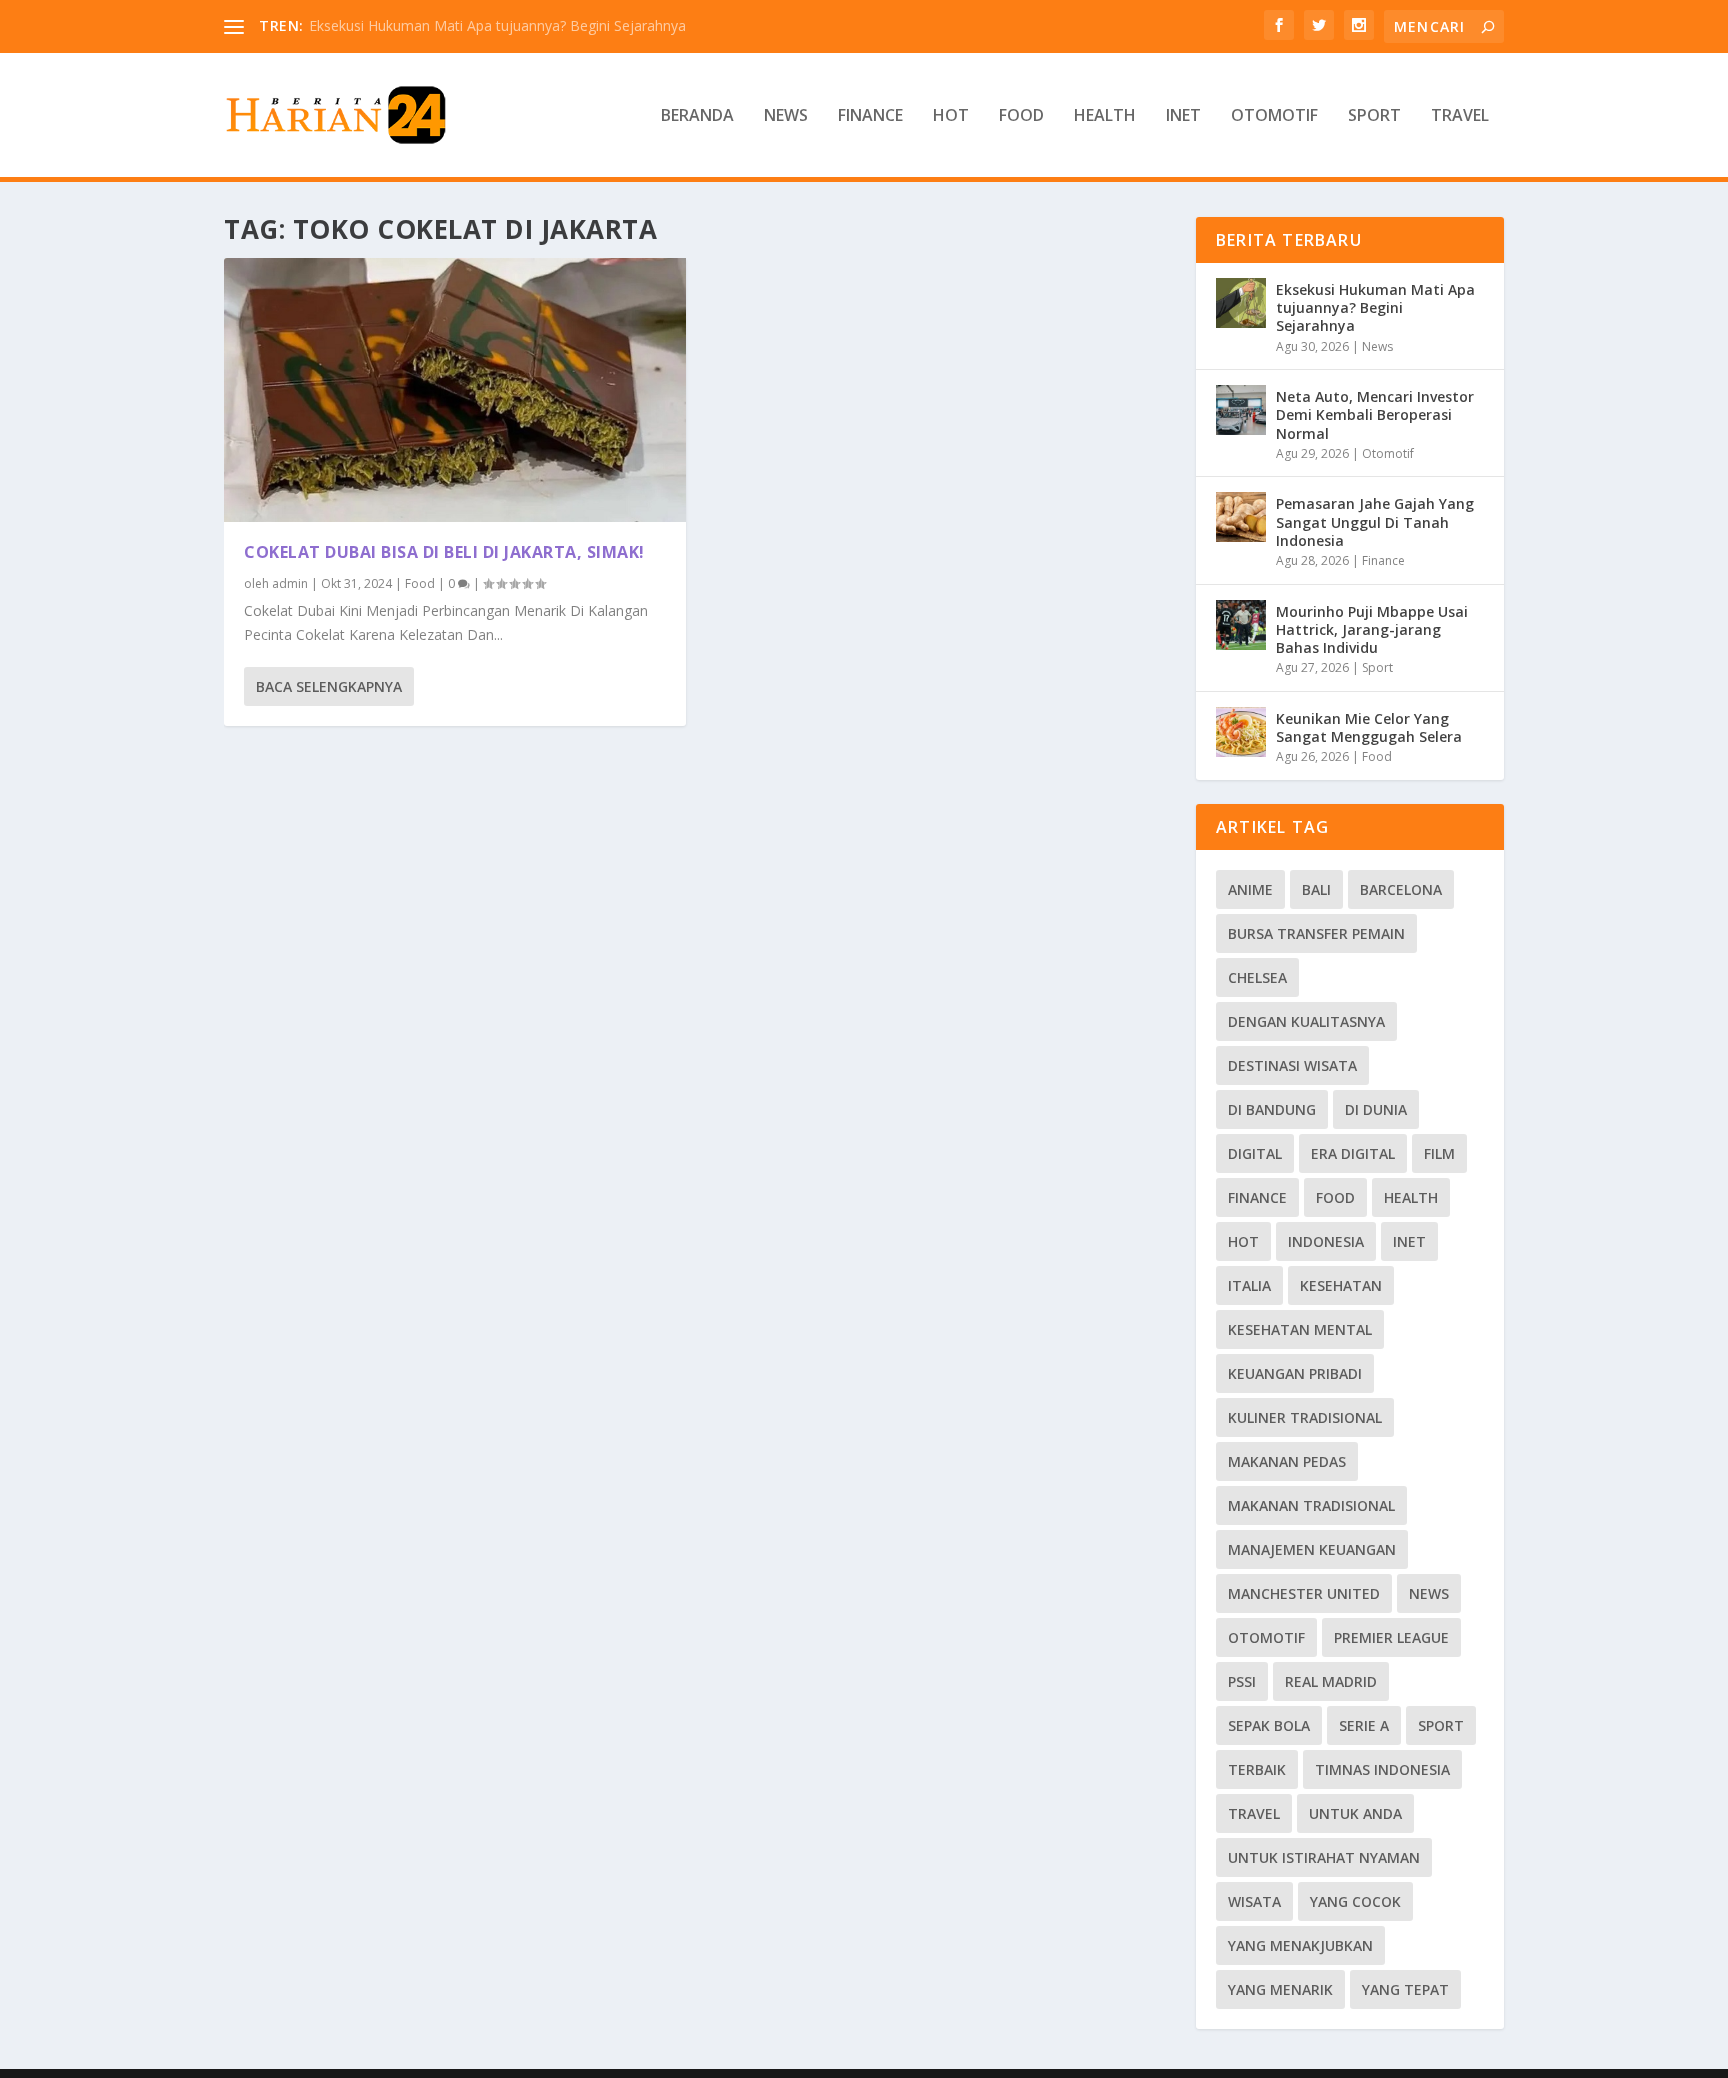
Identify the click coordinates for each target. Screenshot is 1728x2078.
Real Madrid (1331, 1681)
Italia (1249, 1285)
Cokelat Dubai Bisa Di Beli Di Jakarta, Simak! (444, 552)
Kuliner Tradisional (1305, 1417)
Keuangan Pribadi (1295, 1373)
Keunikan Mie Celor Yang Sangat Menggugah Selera (1369, 727)
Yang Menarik (1280, 1989)
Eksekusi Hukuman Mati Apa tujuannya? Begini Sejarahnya (497, 25)
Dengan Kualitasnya (1306, 1021)
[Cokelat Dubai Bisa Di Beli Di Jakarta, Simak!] (455, 390)
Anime (1250, 889)
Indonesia (1326, 1241)
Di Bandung (1272, 1109)
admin (290, 583)
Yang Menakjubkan (1300, 1945)
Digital (1255, 1153)
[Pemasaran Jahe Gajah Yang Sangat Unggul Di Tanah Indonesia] (1241, 517)
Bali (1316, 889)
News (786, 116)
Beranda (697, 116)
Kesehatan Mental (1300, 1329)
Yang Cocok (1355, 1901)
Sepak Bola (1269, 1725)
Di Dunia (1376, 1109)
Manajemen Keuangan (1312, 1549)
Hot (951, 116)
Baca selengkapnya (329, 686)
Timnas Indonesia (1382, 1769)
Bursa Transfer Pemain (1316, 933)
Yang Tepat (1405, 1989)
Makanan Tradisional (1311, 1505)
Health (1105, 116)
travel (1254, 1813)
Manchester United (1304, 1593)
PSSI (1242, 1681)
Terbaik (1257, 1769)
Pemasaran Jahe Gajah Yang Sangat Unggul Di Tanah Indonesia (1375, 521)
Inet (1183, 116)
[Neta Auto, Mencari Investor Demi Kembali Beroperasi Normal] (1241, 410)
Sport (1374, 116)
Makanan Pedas (1287, 1461)
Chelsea (1257, 977)
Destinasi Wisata (1292, 1065)
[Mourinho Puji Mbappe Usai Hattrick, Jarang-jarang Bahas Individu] (1241, 625)
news (1429, 1593)
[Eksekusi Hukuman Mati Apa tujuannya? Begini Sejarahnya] (1241, 303)
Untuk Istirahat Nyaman (1324, 1857)
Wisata (1254, 1901)
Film (1439, 1153)
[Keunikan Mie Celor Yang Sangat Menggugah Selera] (1241, 732)
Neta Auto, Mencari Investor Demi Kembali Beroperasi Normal (1375, 414)
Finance (870, 116)
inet (1409, 1241)
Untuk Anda (1355, 1813)
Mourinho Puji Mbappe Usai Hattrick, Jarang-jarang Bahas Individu (1372, 629)
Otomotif (1274, 116)
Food (1021, 116)
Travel (1460, 116)
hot (1243, 1241)
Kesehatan (1341, 1285)
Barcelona (1401, 889)
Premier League (1391, 1637)
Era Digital (1353, 1153)
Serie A (1364, 1725)
